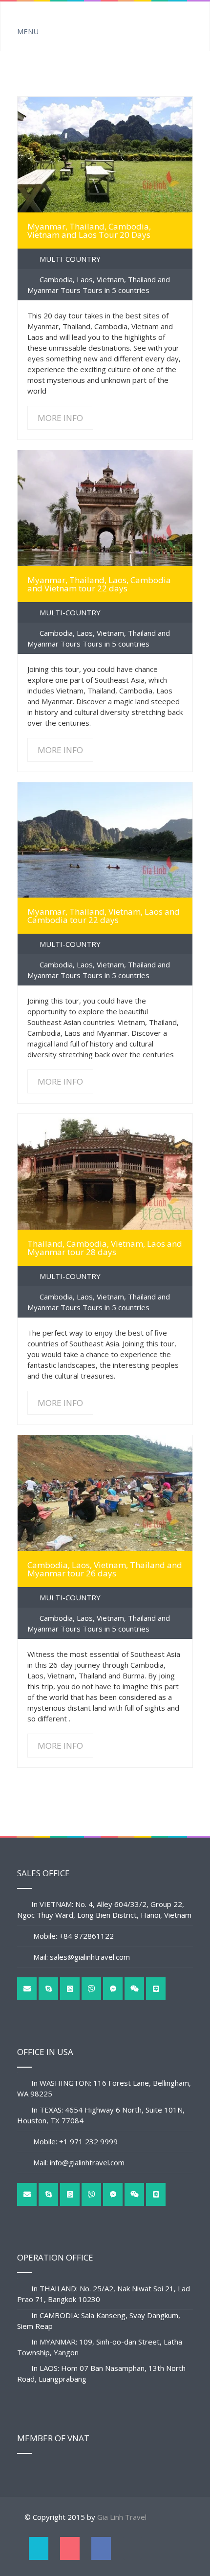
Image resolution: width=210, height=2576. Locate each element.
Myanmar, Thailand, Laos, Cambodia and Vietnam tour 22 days (99, 584)
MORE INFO (105, 155)
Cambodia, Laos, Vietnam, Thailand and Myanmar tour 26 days (105, 1569)
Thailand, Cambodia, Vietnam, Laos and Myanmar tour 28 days (105, 1248)
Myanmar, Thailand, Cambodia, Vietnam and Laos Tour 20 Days (89, 230)
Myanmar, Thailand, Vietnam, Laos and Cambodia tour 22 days (104, 916)
